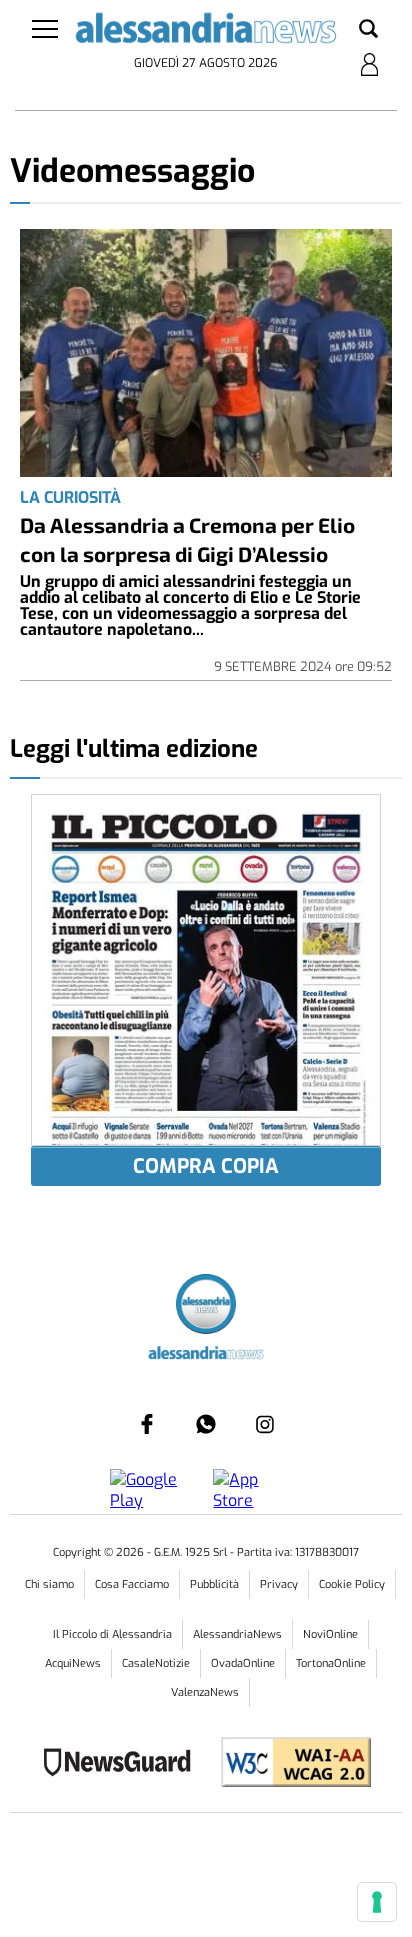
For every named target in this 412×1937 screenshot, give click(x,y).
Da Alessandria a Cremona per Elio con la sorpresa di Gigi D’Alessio (187, 539)
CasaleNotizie (156, 1663)
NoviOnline (330, 1634)
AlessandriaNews (237, 1634)
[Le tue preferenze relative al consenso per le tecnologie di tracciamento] (377, 1902)
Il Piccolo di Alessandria (112, 1634)
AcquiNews (73, 1663)
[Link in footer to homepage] (206, 1306)
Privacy (279, 1584)
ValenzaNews (205, 1692)
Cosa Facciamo (132, 1584)
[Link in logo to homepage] (205, 32)
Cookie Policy (352, 1584)
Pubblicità (214, 1584)
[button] (368, 30)
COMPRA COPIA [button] (206, 1166)
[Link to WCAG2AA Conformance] (288, 1764)
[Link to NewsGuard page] (123, 1764)
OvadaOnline (243, 1663)
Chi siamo (49, 1584)
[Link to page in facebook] (147, 1424)
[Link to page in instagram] (265, 1424)
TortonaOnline (331, 1663)
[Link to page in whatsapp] (206, 1424)
